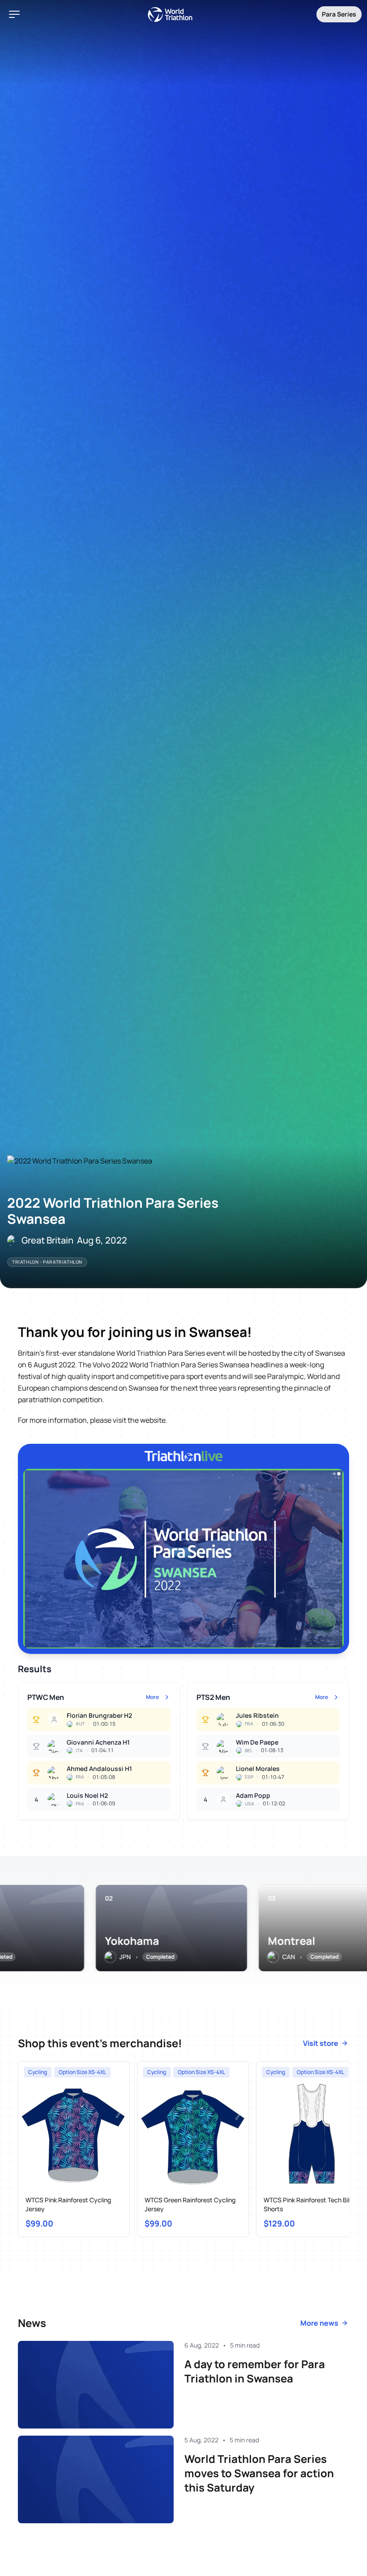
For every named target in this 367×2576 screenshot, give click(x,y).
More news (319, 2323)
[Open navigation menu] (14, 14)
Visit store (321, 2043)
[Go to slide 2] (339, 1474)
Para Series (339, 14)
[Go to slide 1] (334, 1474)
